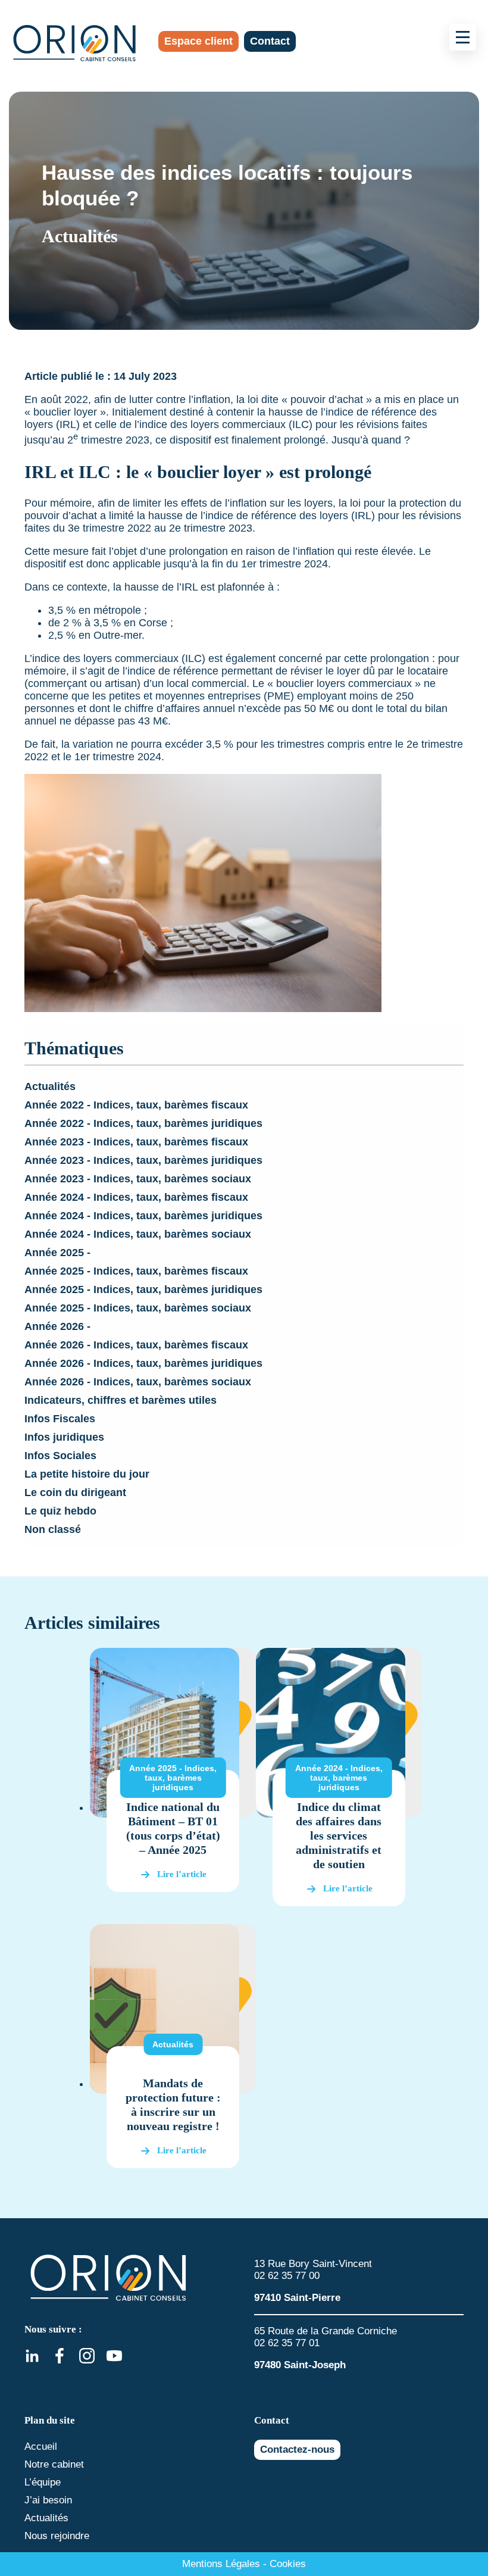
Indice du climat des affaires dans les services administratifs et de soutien (339, 1835)
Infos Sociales (60, 1456)
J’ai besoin (48, 2500)
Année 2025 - (57, 1253)
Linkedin (32, 2356)
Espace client (198, 41)
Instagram (87, 2356)
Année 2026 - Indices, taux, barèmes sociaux (138, 1382)
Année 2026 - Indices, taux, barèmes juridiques (143, 1363)
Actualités (50, 1086)
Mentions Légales (221, 2564)
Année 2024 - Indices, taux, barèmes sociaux (138, 1234)
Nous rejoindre (57, 2536)
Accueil (41, 2447)
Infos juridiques (64, 1437)
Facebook (60, 2356)
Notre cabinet (54, 2464)
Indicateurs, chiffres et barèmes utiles (121, 1400)
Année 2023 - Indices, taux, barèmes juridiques (143, 1160)
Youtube (114, 2356)
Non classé (53, 1529)
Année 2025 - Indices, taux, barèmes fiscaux (136, 1271)
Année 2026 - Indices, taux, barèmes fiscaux (136, 1345)
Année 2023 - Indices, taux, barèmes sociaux (138, 1179)
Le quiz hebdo (60, 1511)
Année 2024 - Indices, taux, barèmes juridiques (143, 1216)
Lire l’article (182, 1874)
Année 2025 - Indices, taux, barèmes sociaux (138, 1308)
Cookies (288, 2564)
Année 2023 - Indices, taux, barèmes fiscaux (136, 1142)
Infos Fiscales (60, 1419)
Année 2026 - (57, 1326)
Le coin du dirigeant (75, 1492)
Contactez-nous (297, 2449)
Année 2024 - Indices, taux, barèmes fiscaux (136, 1197)
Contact (270, 41)
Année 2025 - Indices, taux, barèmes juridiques (143, 1289)
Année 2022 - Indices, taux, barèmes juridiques (143, 1123)
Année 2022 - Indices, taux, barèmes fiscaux (136, 1105)
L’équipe (43, 2482)
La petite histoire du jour (87, 1474)
